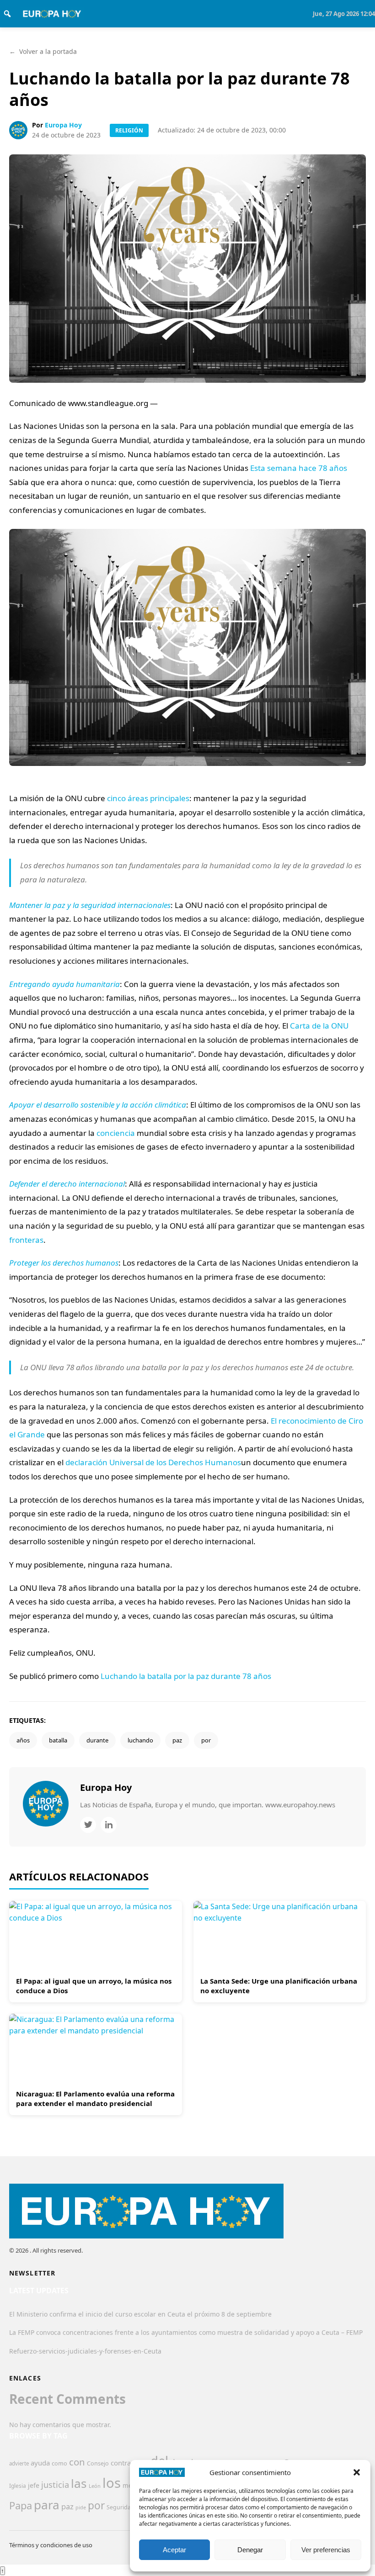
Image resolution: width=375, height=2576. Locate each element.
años (23, 1740)
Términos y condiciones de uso (51, 2545)
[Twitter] (88, 1825)
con (77, 2462)
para (47, 2505)
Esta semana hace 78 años (299, 468)
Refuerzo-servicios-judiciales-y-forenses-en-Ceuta (85, 2351)
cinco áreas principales (148, 798)
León (95, 2486)
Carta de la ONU (319, 1026)
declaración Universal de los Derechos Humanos (153, 1462)
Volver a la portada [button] (43, 51)
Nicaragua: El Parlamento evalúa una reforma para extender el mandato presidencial (95, 2098)
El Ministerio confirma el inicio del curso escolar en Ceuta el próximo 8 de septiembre (140, 2314)
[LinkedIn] (109, 1825)
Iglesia (18, 2486)
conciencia (116, 1133)
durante (97, 1740)
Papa (21, 2505)
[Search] (7, 14)
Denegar (250, 2550)
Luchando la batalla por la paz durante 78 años (186, 1676)
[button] (357, 2472)
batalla (58, 1740)
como (59, 2463)
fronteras (26, 1240)
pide (81, 2507)
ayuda (40, 2463)
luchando (140, 1740)
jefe (34, 2485)
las (79, 2483)
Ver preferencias (326, 2550)
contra (121, 2463)
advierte (19, 2463)
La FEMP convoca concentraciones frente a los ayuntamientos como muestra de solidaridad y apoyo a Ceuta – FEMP (186, 2332)
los (112, 2483)
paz (177, 1740)
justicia (55, 2485)
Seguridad (121, 2507)
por (206, 1740)
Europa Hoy (63, 125)
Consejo (98, 2463)
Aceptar (174, 2550)
